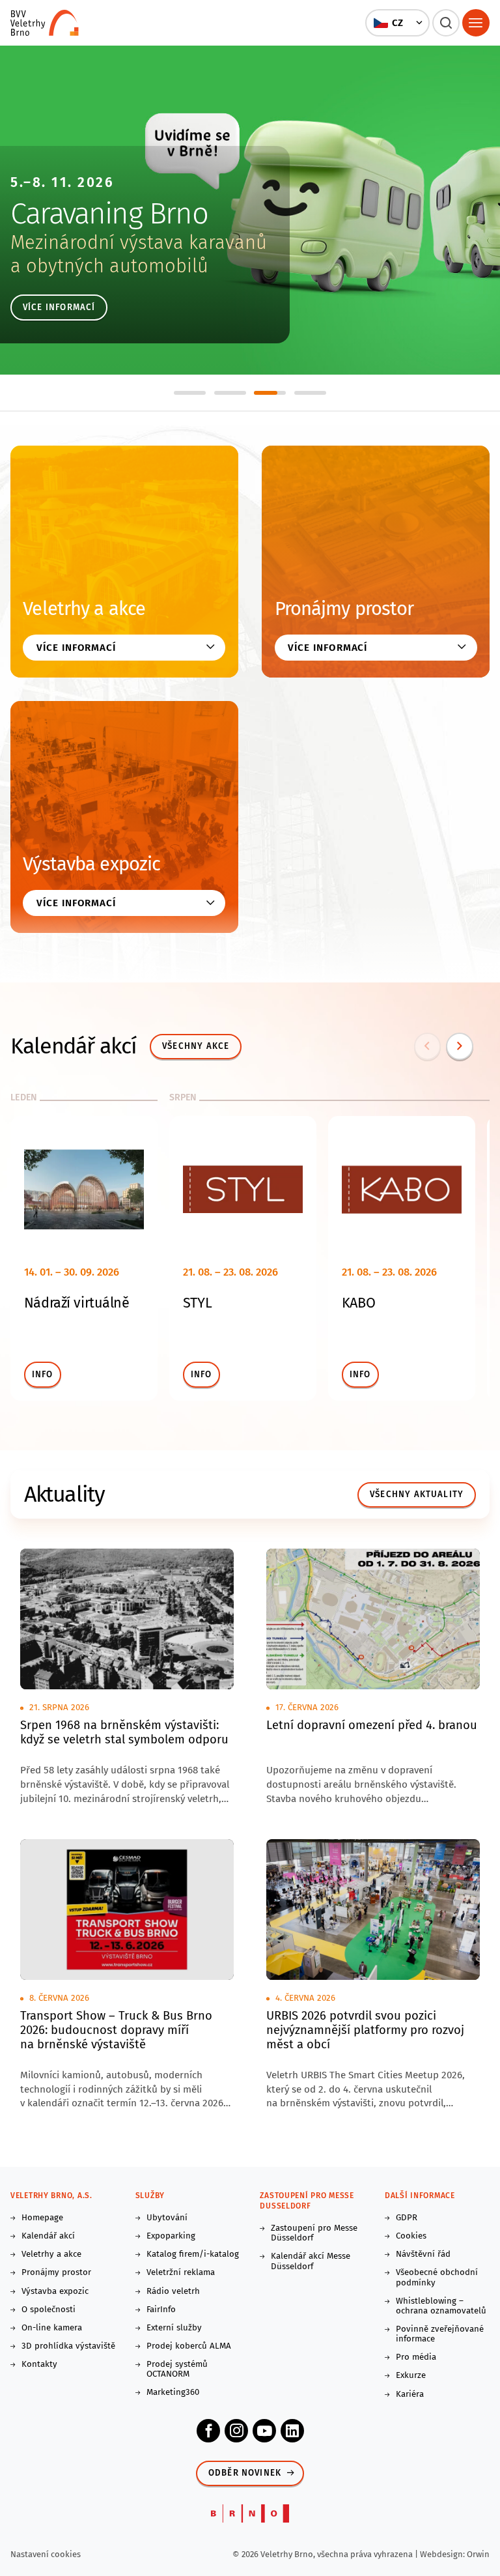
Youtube (264, 2431)
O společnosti (49, 2310)
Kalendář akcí (48, 2236)
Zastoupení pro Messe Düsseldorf (314, 2233)
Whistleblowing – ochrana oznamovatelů (441, 2306)
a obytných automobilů (109, 266)
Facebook (208, 2431)
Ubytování (167, 2218)
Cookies (411, 2236)
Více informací (59, 308)
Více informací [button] (76, 648)
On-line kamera (52, 2328)
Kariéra (410, 2395)
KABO (358, 1303)
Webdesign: (443, 2554)
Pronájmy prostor (344, 609)
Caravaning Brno (109, 214)
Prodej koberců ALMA (189, 2346)
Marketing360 (173, 2393)
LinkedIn (292, 2431)
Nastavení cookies (46, 2554)
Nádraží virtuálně (77, 1303)
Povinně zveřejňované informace (440, 2334)
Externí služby (174, 2328)
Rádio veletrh (173, 2292)
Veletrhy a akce (84, 609)
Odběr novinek (245, 2473)
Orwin (478, 2554)
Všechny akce (196, 1046)
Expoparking (171, 2236)
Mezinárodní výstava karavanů (139, 243)
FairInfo (161, 2310)
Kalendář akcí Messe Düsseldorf (311, 2261)
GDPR (407, 2218)
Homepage (42, 2218)
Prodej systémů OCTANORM (177, 2369)
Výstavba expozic (91, 864)
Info (43, 1375)
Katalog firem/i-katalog (193, 2254)
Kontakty (39, 2365)
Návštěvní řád (423, 2254)
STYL (197, 1303)
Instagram (236, 2431)
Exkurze (411, 2376)
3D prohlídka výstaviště (68, 2346)
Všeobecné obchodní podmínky (437, 2278)
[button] (398, 23)
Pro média (416, 2357)
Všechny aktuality (417, 1495)
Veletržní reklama (181, 2273)
